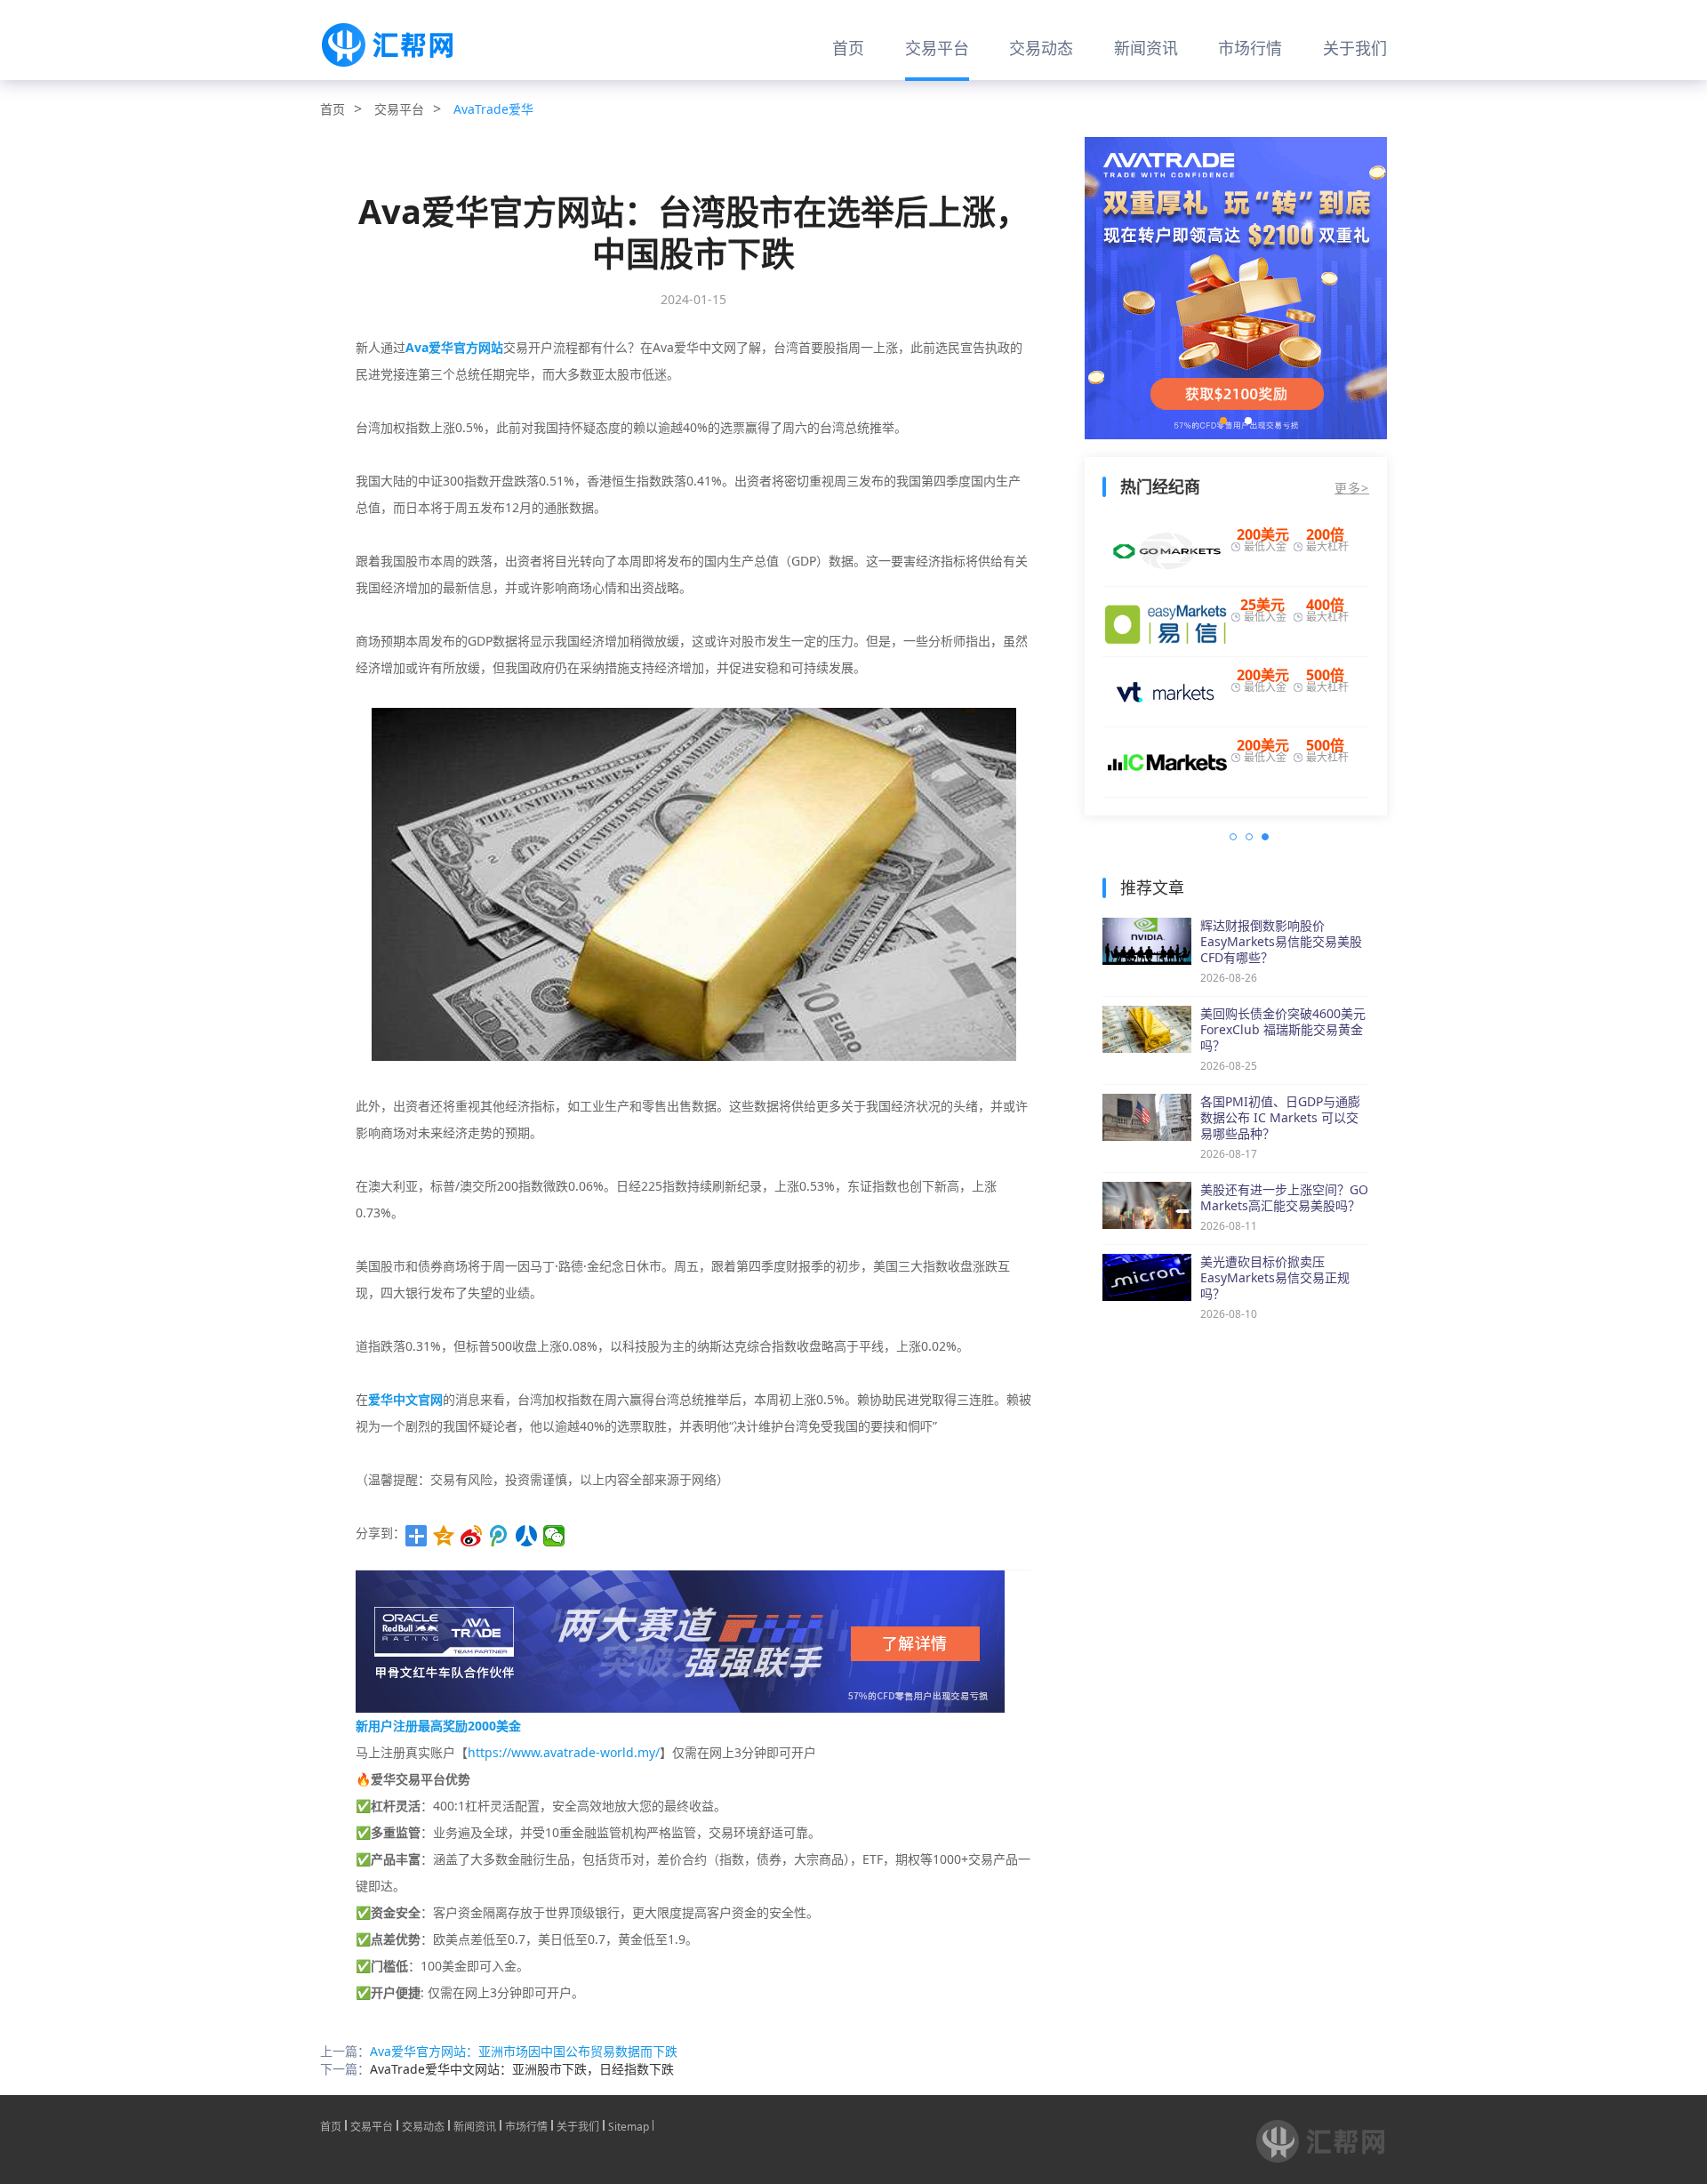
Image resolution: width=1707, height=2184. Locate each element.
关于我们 (1355, 48)
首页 (848, 48)
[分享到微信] (554, 1536)
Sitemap (629, 2125)
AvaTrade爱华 (493, 109)
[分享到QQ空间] (444, 1536)
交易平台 (937, 48)
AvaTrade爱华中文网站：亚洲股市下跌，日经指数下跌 (522, 2069)
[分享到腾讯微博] (499, 1536)
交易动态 (1041, 48)
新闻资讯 (1146, 48)
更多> (1352, 488)
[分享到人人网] (527, 1536)
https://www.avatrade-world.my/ (564, 1752)
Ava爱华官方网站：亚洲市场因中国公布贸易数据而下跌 (524, 2051)
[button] (1223, 421)
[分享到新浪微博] (472, 1536)
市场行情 (1250, 48)
